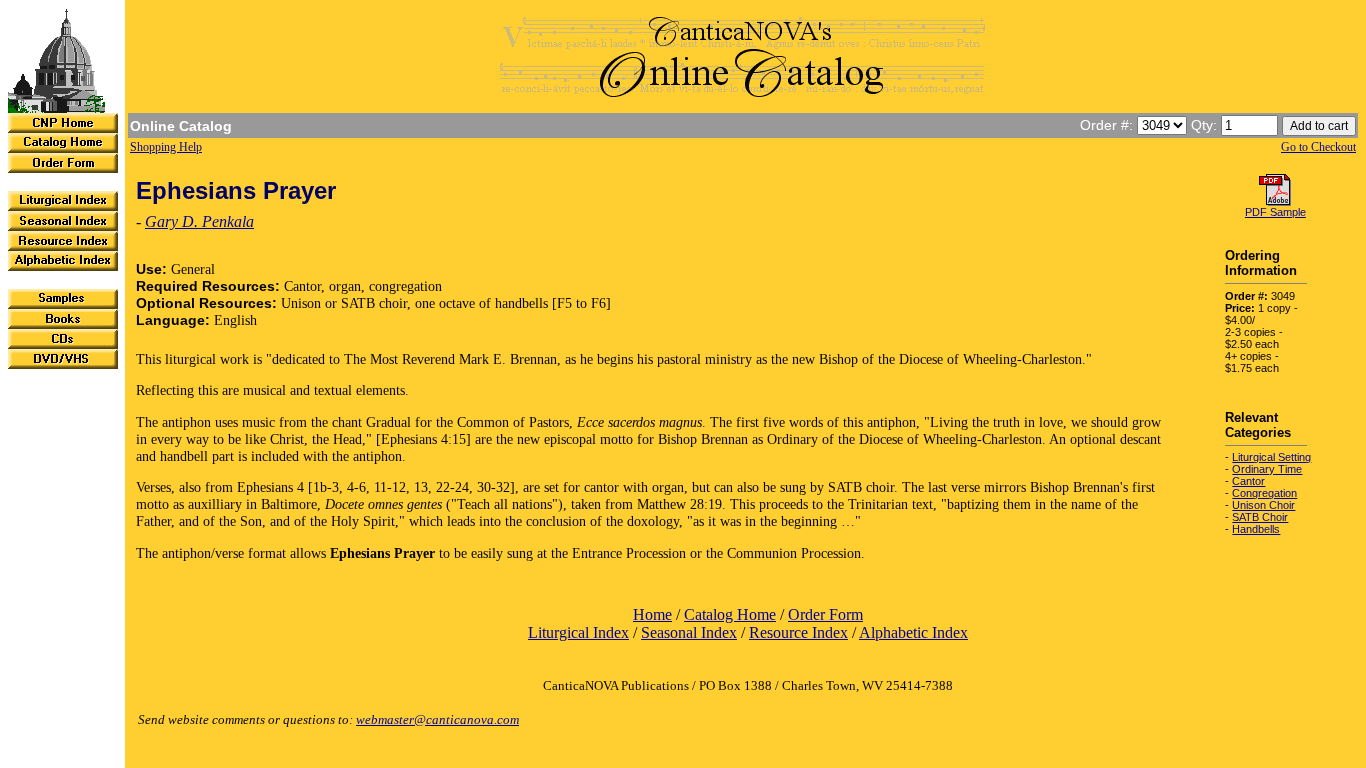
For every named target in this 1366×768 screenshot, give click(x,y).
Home (652, 614)
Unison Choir (1263, 505)
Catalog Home (730, 614)
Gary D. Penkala (199, 221)
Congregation (1264, 493)
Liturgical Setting (1271, 457)
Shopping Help (166, 147)
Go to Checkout (1318, 147)
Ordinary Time (1267, 469)
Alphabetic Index (913, 632)
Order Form (825, 614)
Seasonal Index (689, 632)
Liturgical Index (578, 632)
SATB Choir (1260, 517)
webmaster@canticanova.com (437, 719)
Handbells (1256, 529)
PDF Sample (1275, 212)
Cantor (1248, 481)
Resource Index (798, 632)
